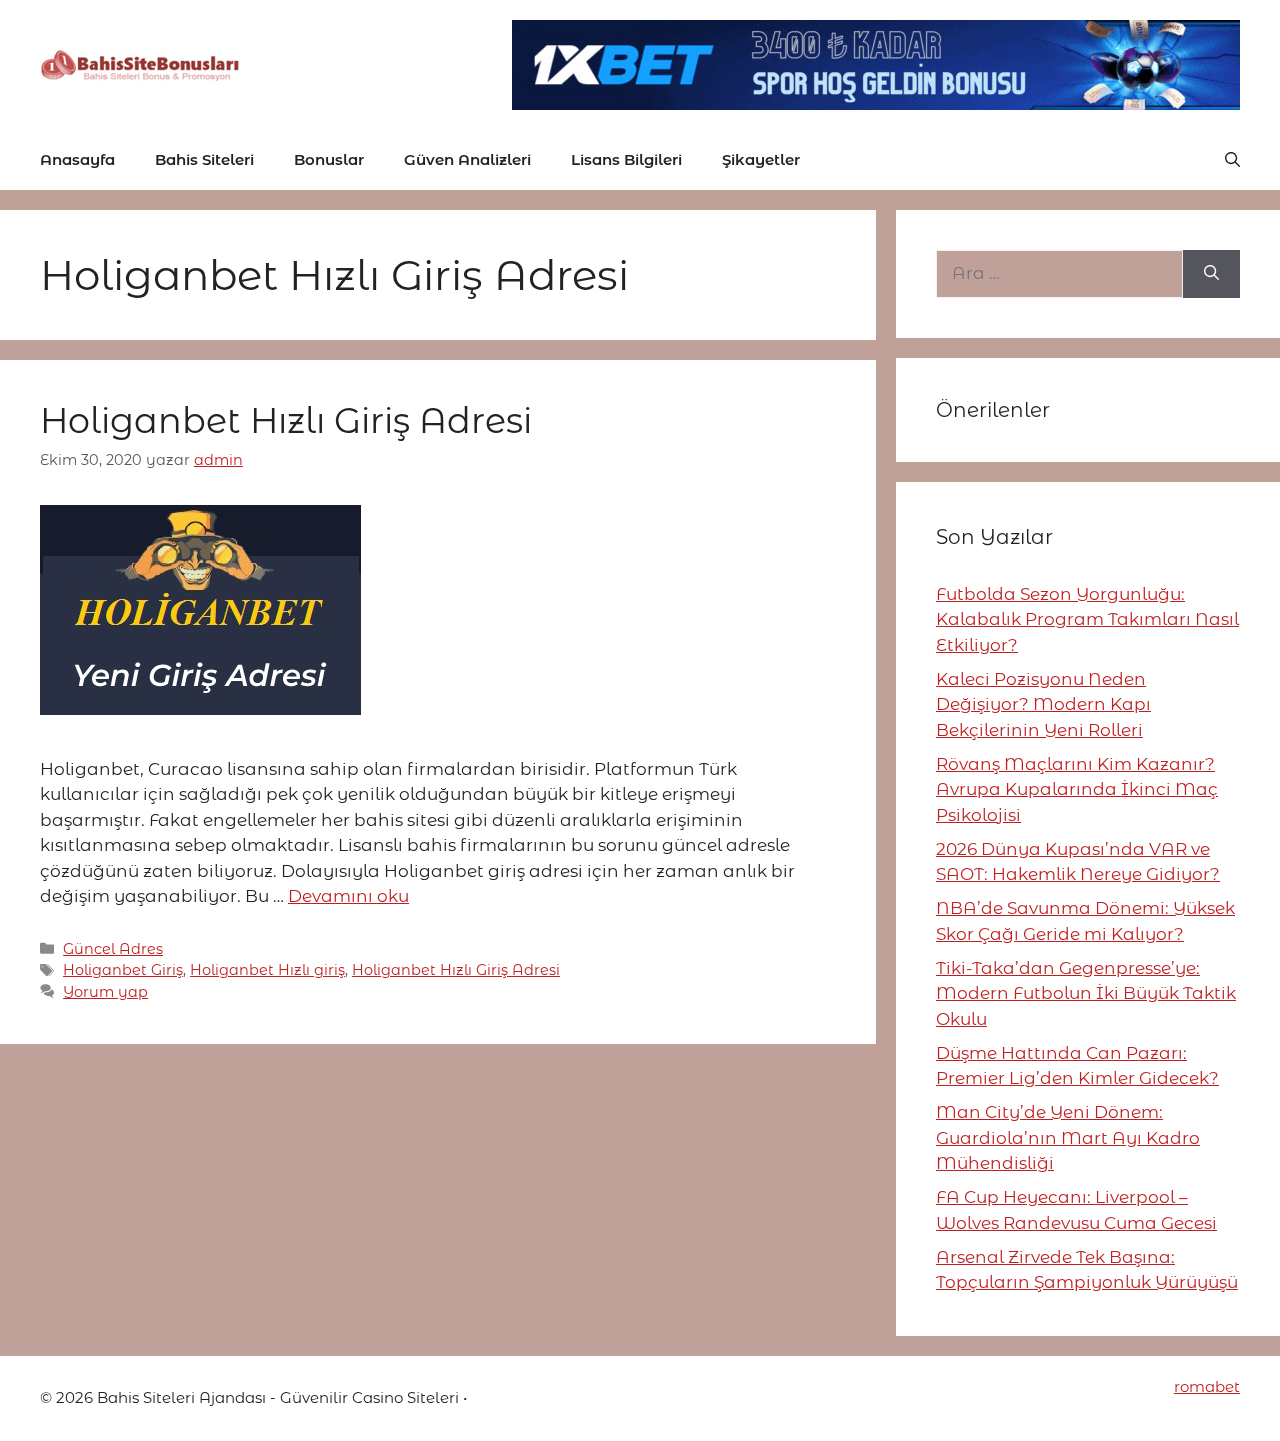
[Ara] (1211, 274)
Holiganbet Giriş (123, 970)
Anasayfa (77, 159)
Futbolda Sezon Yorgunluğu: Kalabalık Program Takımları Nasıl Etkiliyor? (1087, 619)
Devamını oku (348, 896)
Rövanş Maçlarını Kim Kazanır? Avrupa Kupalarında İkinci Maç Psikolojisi (1077, 789)
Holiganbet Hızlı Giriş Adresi (286, 420)
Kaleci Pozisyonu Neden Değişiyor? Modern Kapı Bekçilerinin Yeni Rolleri (1043, 704)
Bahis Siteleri (204, 159)
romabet (1207, 1386)
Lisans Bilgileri (626, 159)
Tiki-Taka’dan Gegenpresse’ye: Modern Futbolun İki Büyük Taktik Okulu (1086, 993)
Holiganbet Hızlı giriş (267, 970)
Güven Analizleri (467, 159)
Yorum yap (105, 992)
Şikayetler (761, 159)
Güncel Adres (113, 949)
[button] (1232, 160)
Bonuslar (329, 159)
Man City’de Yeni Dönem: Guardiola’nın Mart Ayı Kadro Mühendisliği (1068, 1137)
